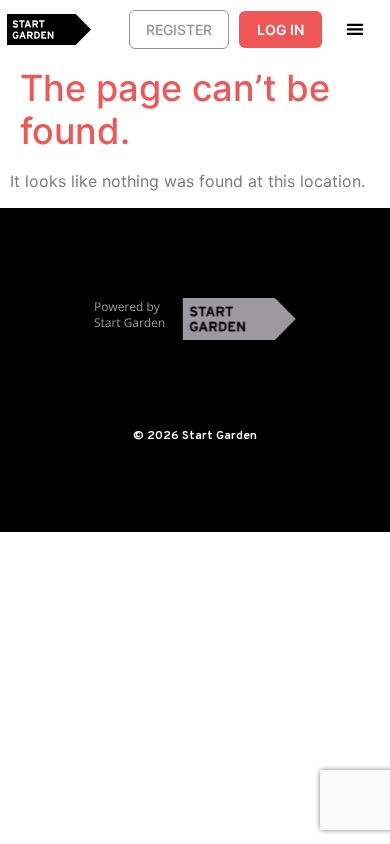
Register (179, 29)
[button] (355, 28)
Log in (280, 29)
